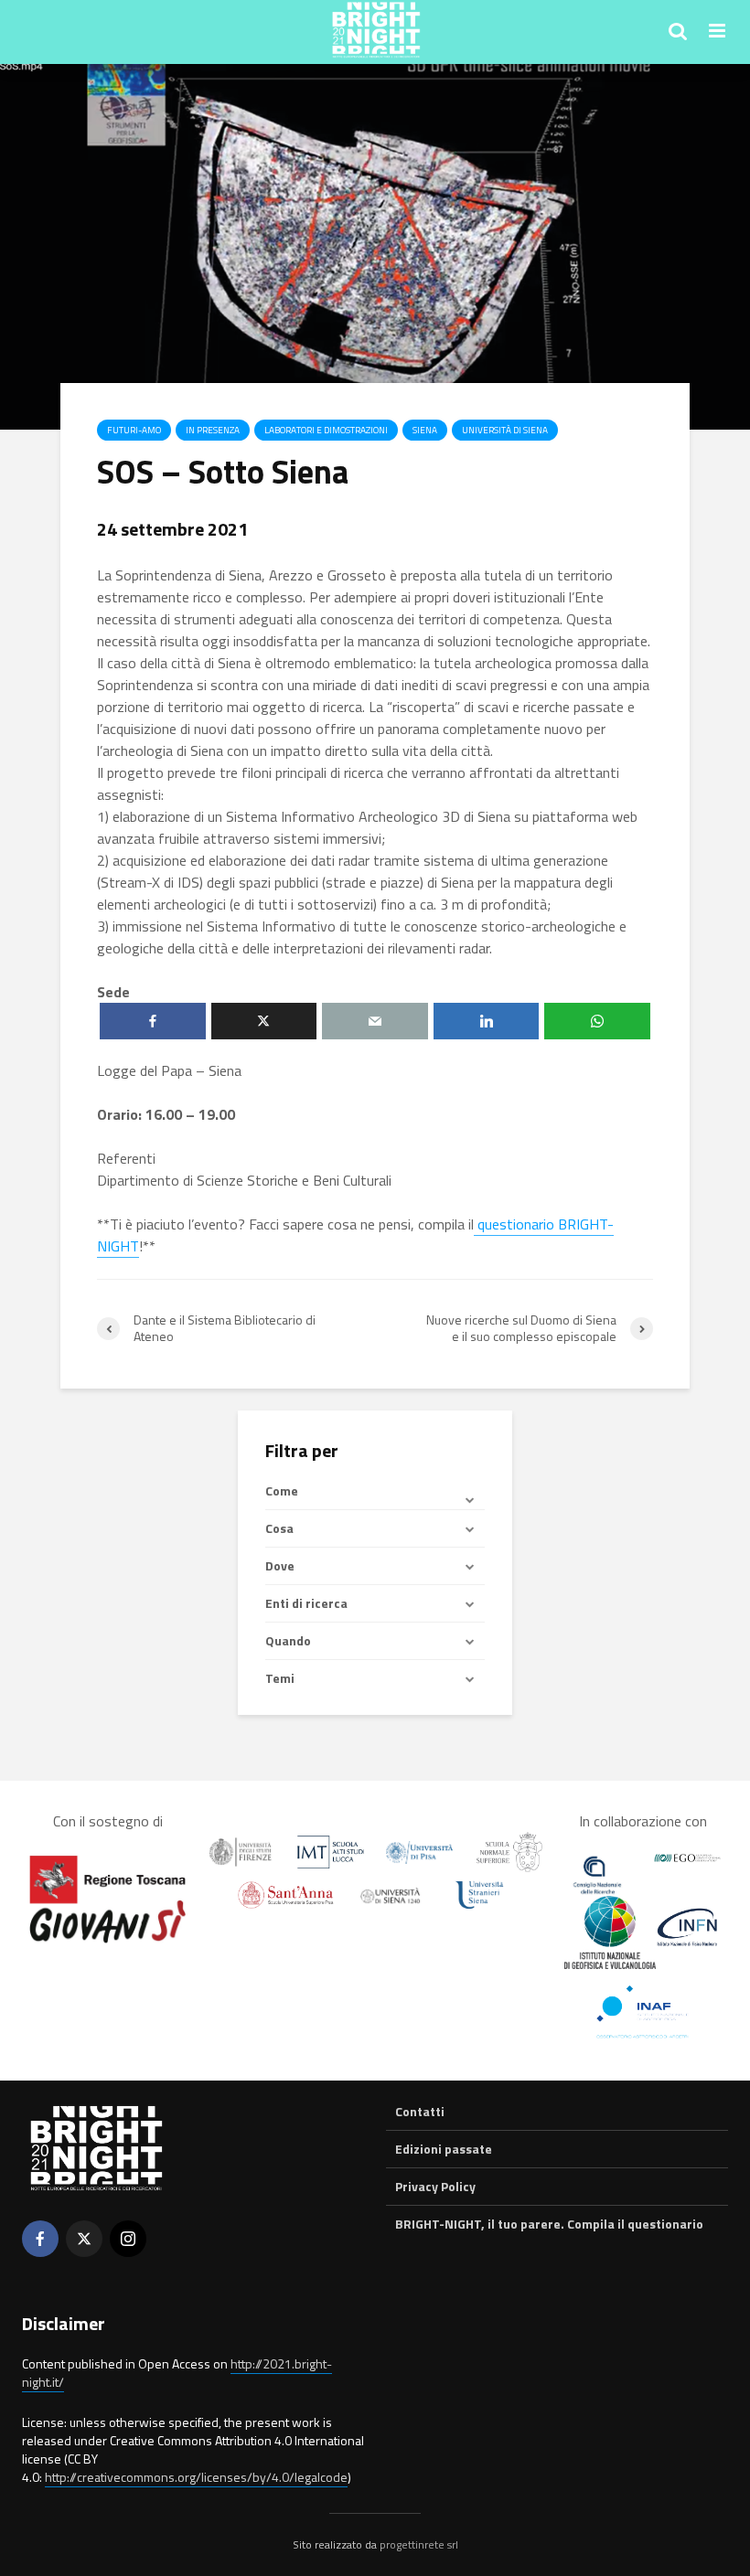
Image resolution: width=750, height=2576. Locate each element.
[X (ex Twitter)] (84, 2239)
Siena (425, 430)
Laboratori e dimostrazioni (326, 430)
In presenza (213, 430)
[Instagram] (128, 2239)
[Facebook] (40, 2239)
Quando (288, 1640)
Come (282, 1491)
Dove (280, 1565)
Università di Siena (505, 430)
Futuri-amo (134, 430)
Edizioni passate (444, 2149)
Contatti (420, 2112)
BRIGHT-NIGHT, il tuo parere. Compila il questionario (549, 2224)
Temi (280, 1678)
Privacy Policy (435, 2186)
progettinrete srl (419, 2544)
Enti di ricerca (306, 1603)
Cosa (279, 1528)
